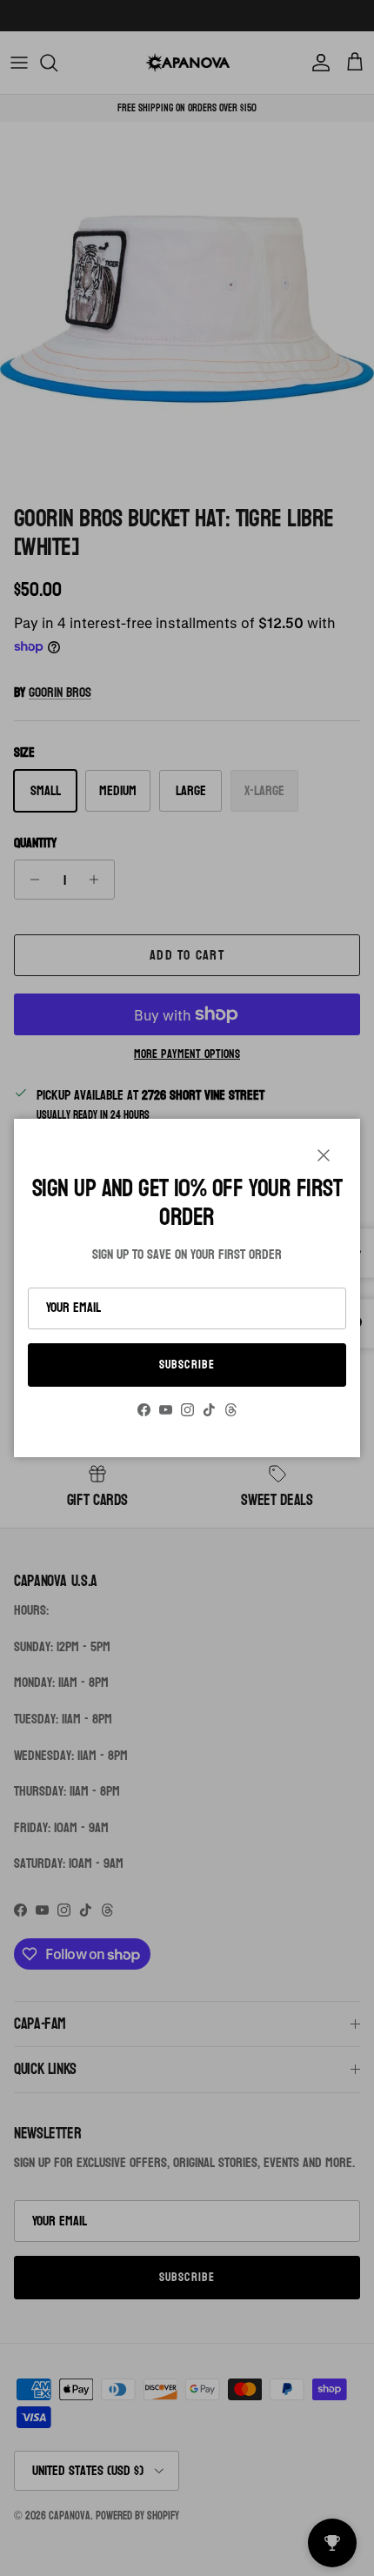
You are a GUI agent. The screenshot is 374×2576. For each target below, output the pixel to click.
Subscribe (187, 1365)
